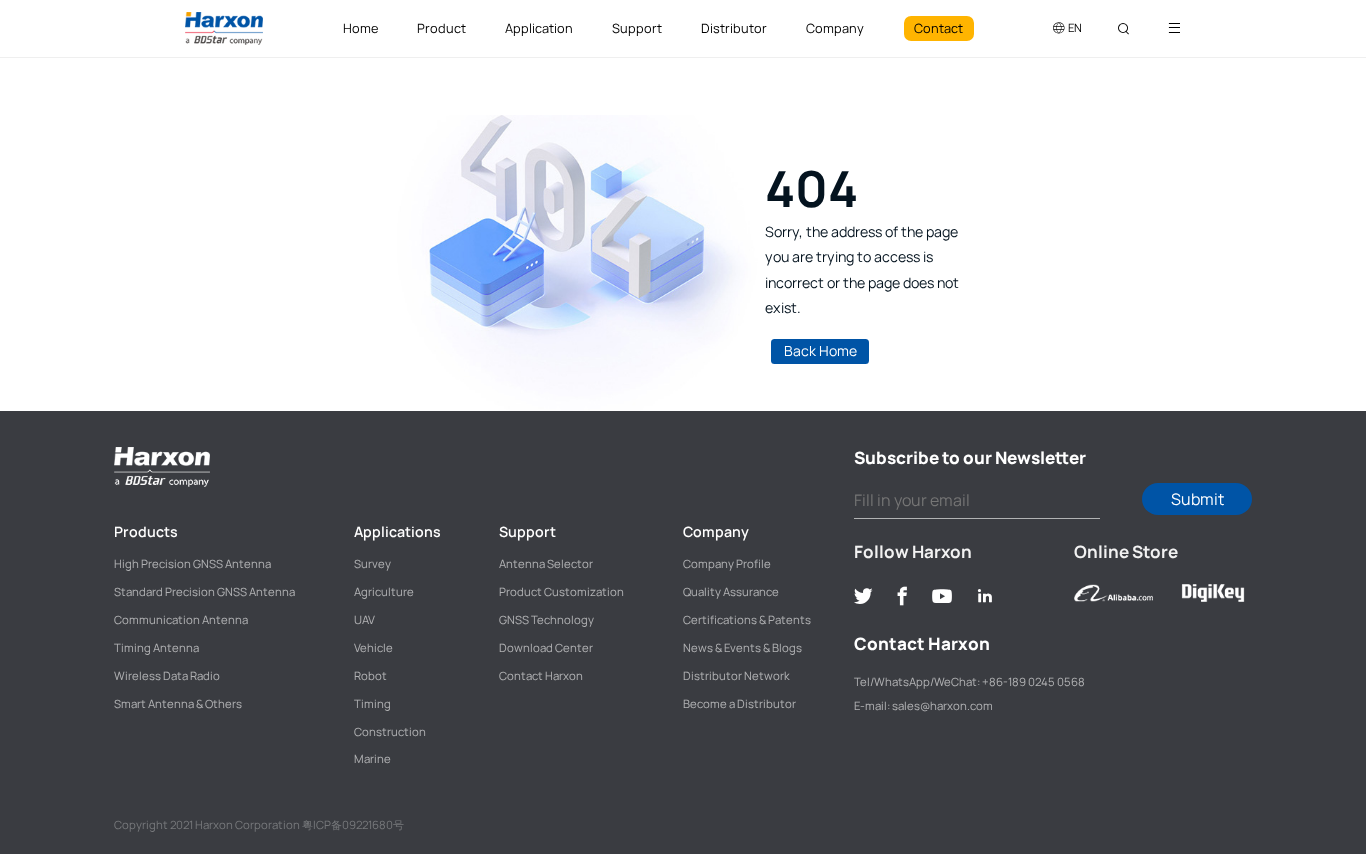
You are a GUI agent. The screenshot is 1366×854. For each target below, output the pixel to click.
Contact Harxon (541, 675)
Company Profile (727, 563)
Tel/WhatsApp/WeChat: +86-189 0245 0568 (969, 681)
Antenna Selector (546, 563)
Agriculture (384, 591)
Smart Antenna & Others (178, 703)
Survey (372, 563)
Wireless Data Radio (167, 675)
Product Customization (561, 591)
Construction (390, 731)
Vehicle (373, 647)
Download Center (546, 647)
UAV (364, 619)
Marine (372, 758)
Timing (372, 703)
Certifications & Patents (747, 619)
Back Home (820, 350)
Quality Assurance (731, 591)
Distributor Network (736, 675)
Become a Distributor (739, 703)
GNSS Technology (546, 619)
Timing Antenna (156, 647)
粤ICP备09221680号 (353, 824)
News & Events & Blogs (742, 647)
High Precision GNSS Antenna (192, 563)
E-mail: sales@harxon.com (923, 705)
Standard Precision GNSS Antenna (204, 591)
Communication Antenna (181, 619)
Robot (370, 675)
